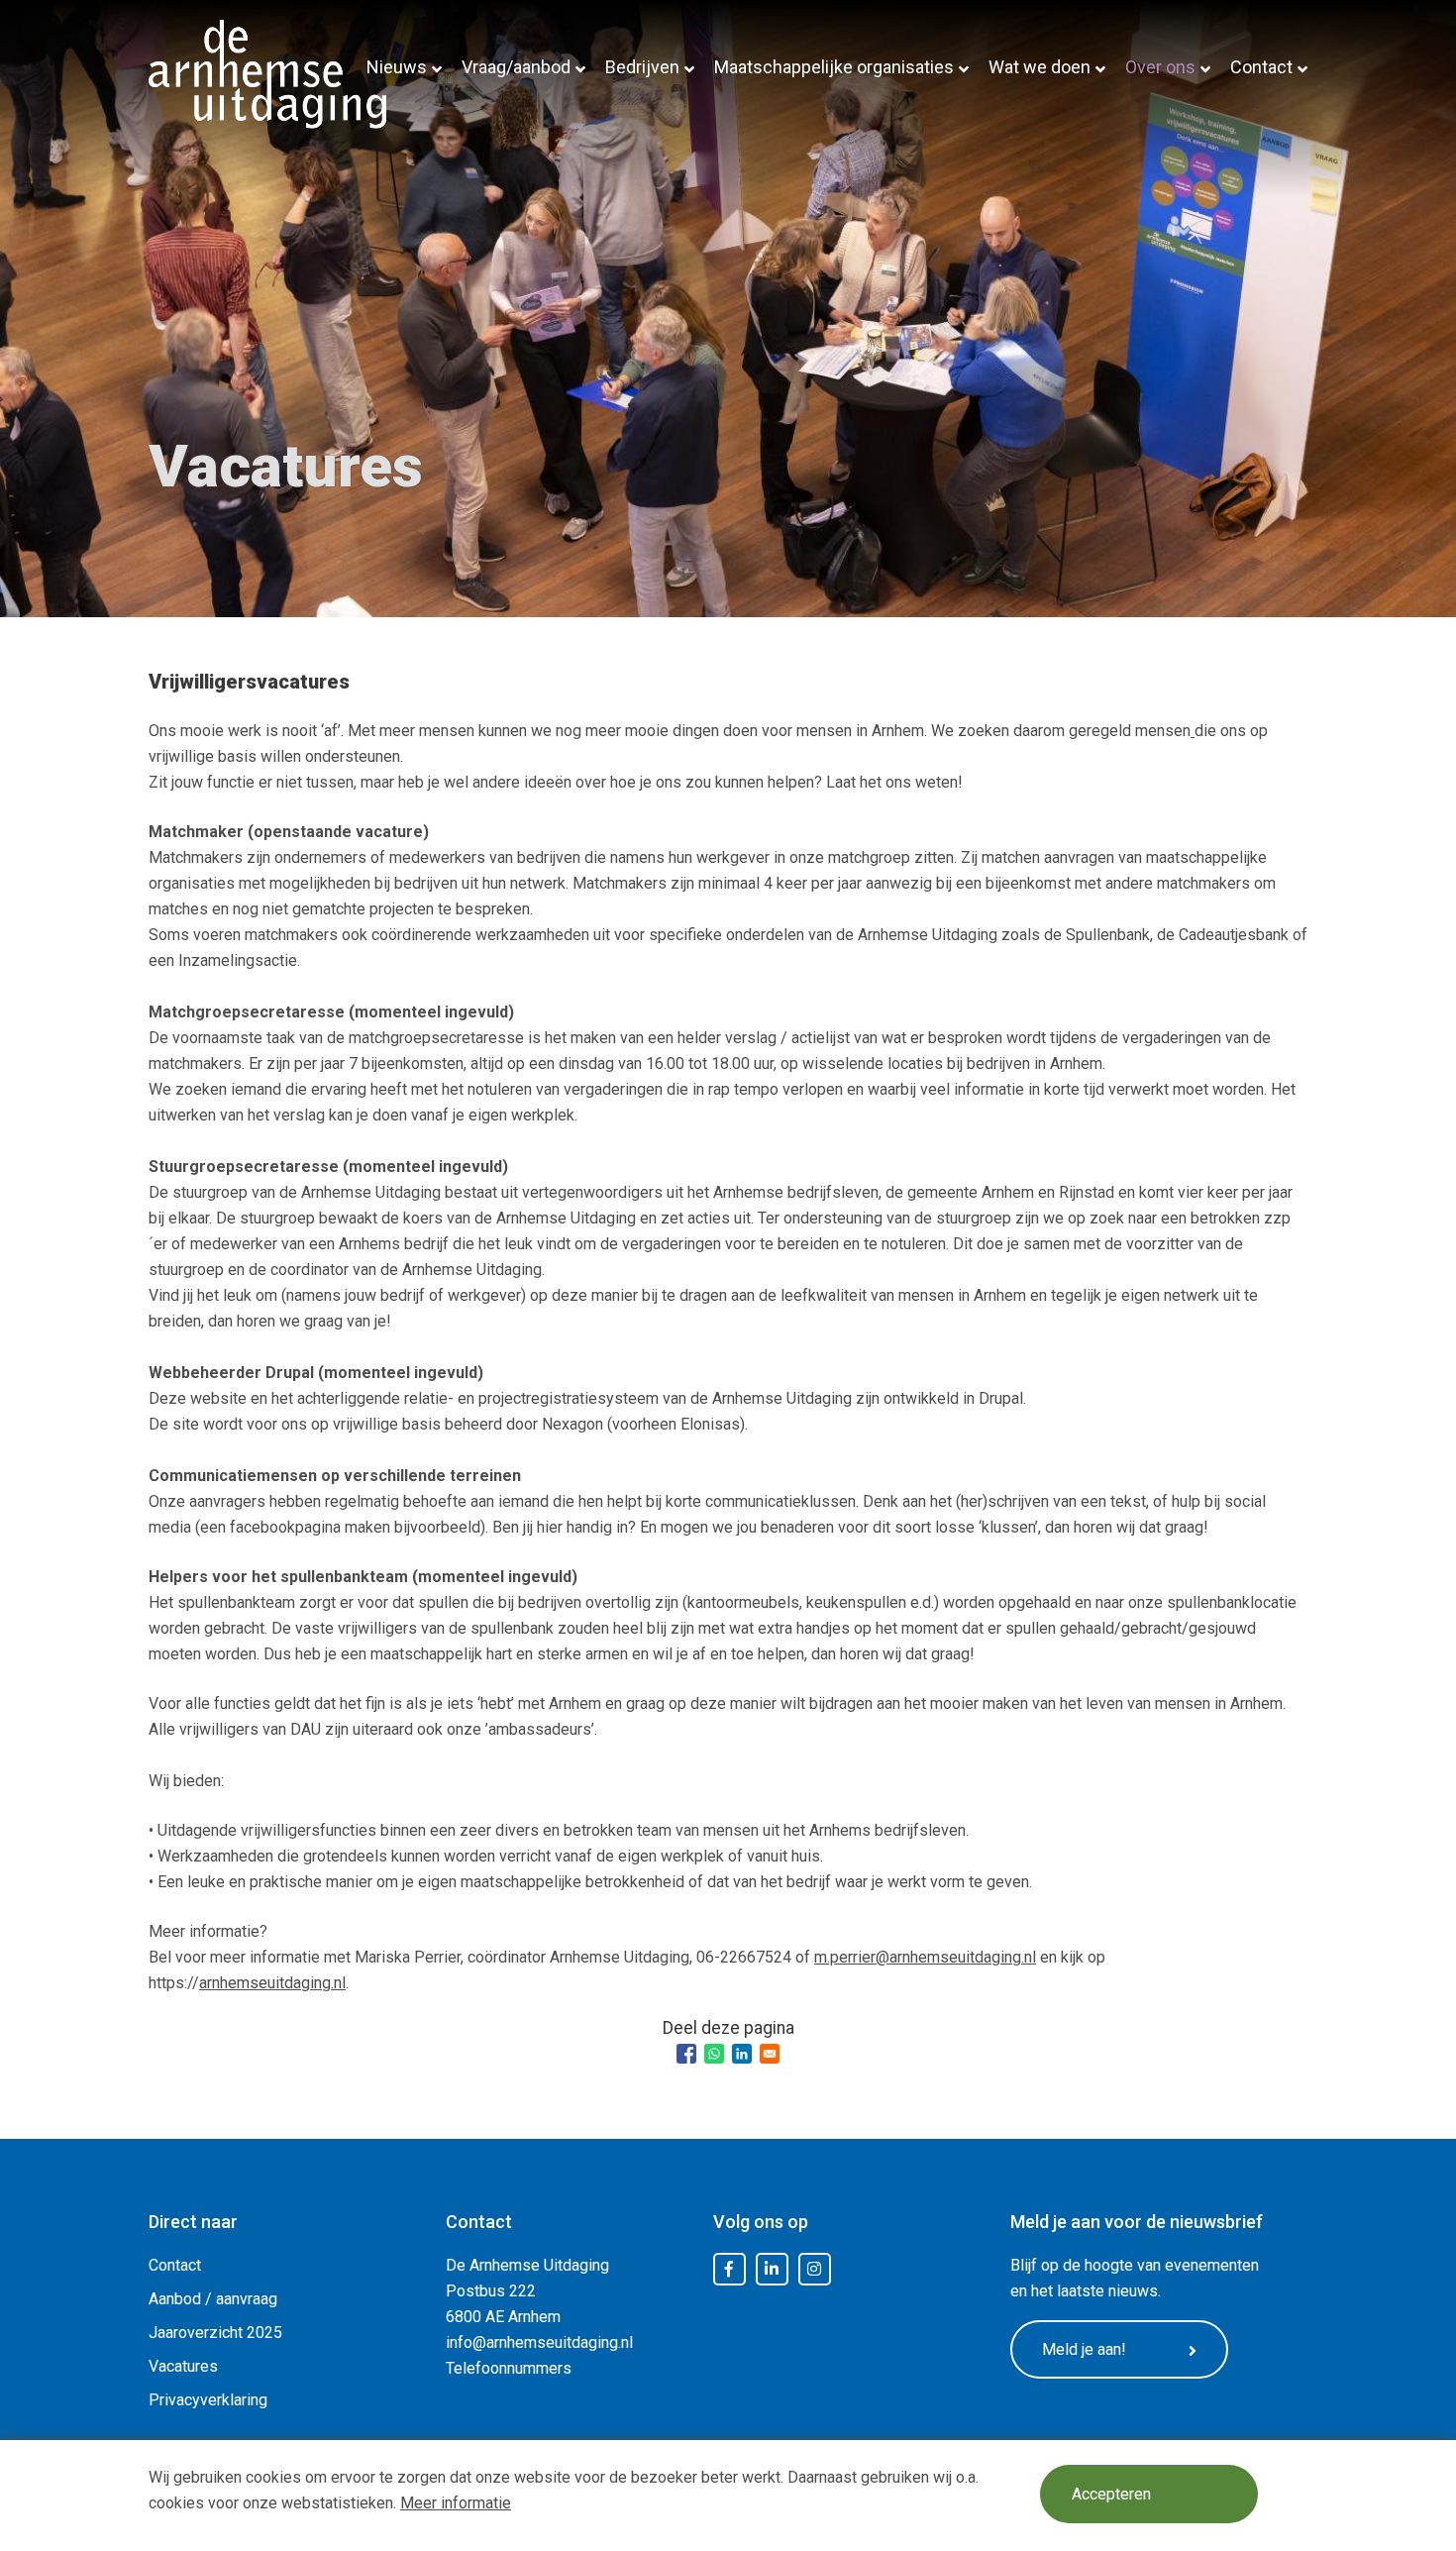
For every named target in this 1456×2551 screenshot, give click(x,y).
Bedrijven (642, 67)
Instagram (814, 2270)
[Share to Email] (770, 2054)
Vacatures (183, 2366)
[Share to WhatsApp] (714, 2054)
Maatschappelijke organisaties (834, 67)
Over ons (1160, 67)
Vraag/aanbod (516, 67)
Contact (1261, 67)
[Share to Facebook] (686, 2054)
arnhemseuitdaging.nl (272, 1983)
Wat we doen (1040, 67)
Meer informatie (456, 2503)
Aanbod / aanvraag (213, 2299)
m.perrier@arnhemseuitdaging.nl (925, 1957)
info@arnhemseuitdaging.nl (539, 2342)
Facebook (729, 2270)
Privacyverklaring (208, 2400)
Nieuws (397, 67)
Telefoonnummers (509, 2368)
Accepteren (1111, 2494)
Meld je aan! (1084, 2349)
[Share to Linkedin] (742, 2054)
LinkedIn (772, 2270)
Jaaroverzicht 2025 (215, 2333)
